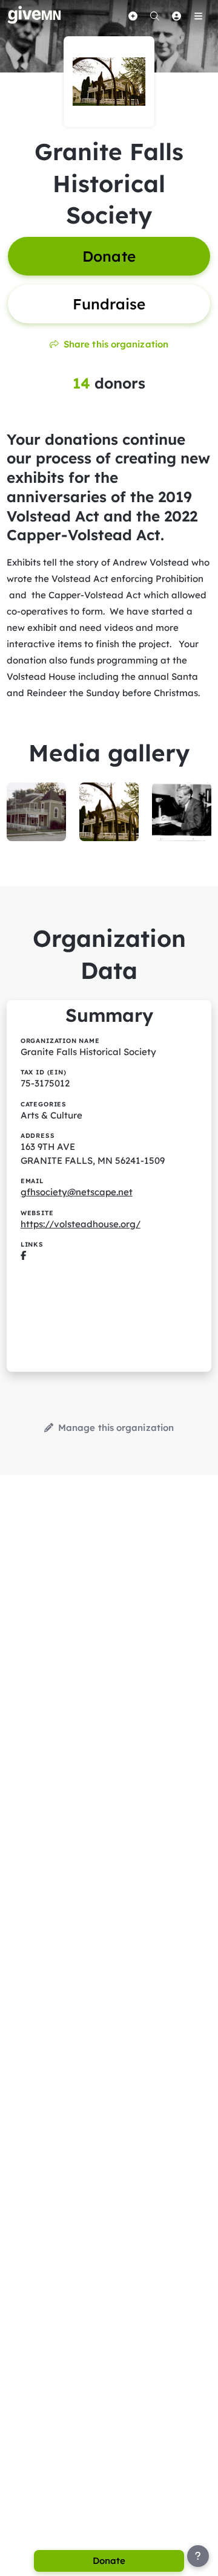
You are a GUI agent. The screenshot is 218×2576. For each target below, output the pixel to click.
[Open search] (154, 16)
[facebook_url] (23, 1255)
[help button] (198, 2556)
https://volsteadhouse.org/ (81, 1224)
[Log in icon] (176, 16)
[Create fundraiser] (133, 16)
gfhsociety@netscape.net (77, 1192)
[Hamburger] (198, 16)
